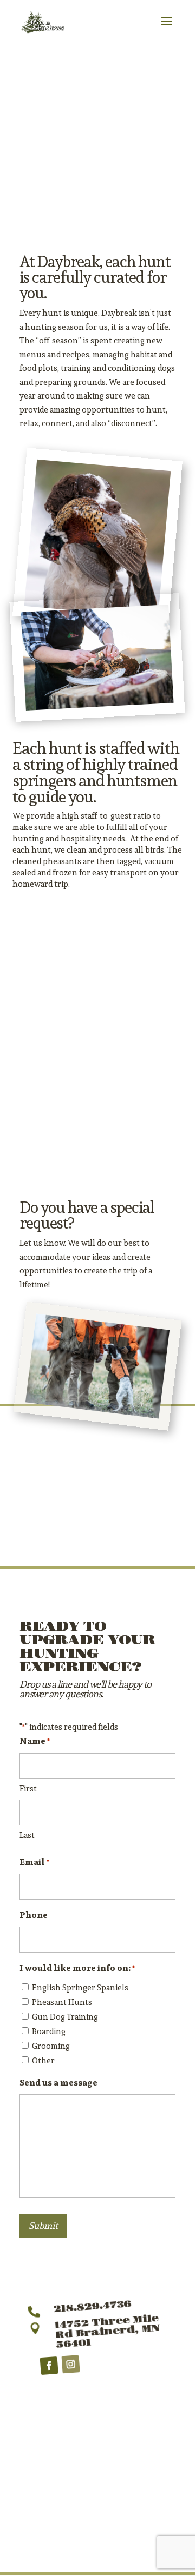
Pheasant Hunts (62, 2002)
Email (34, 1862)
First (28, 1788)
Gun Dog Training (65, 2017)
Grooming (51, 2046)
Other (43, 2060)
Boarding (49, 2031)
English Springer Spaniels (80, 1987)
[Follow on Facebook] (49, 2366)
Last (27, 1835)
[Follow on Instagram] (70, 2365)
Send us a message (58, 2083)
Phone (34, 1915)
